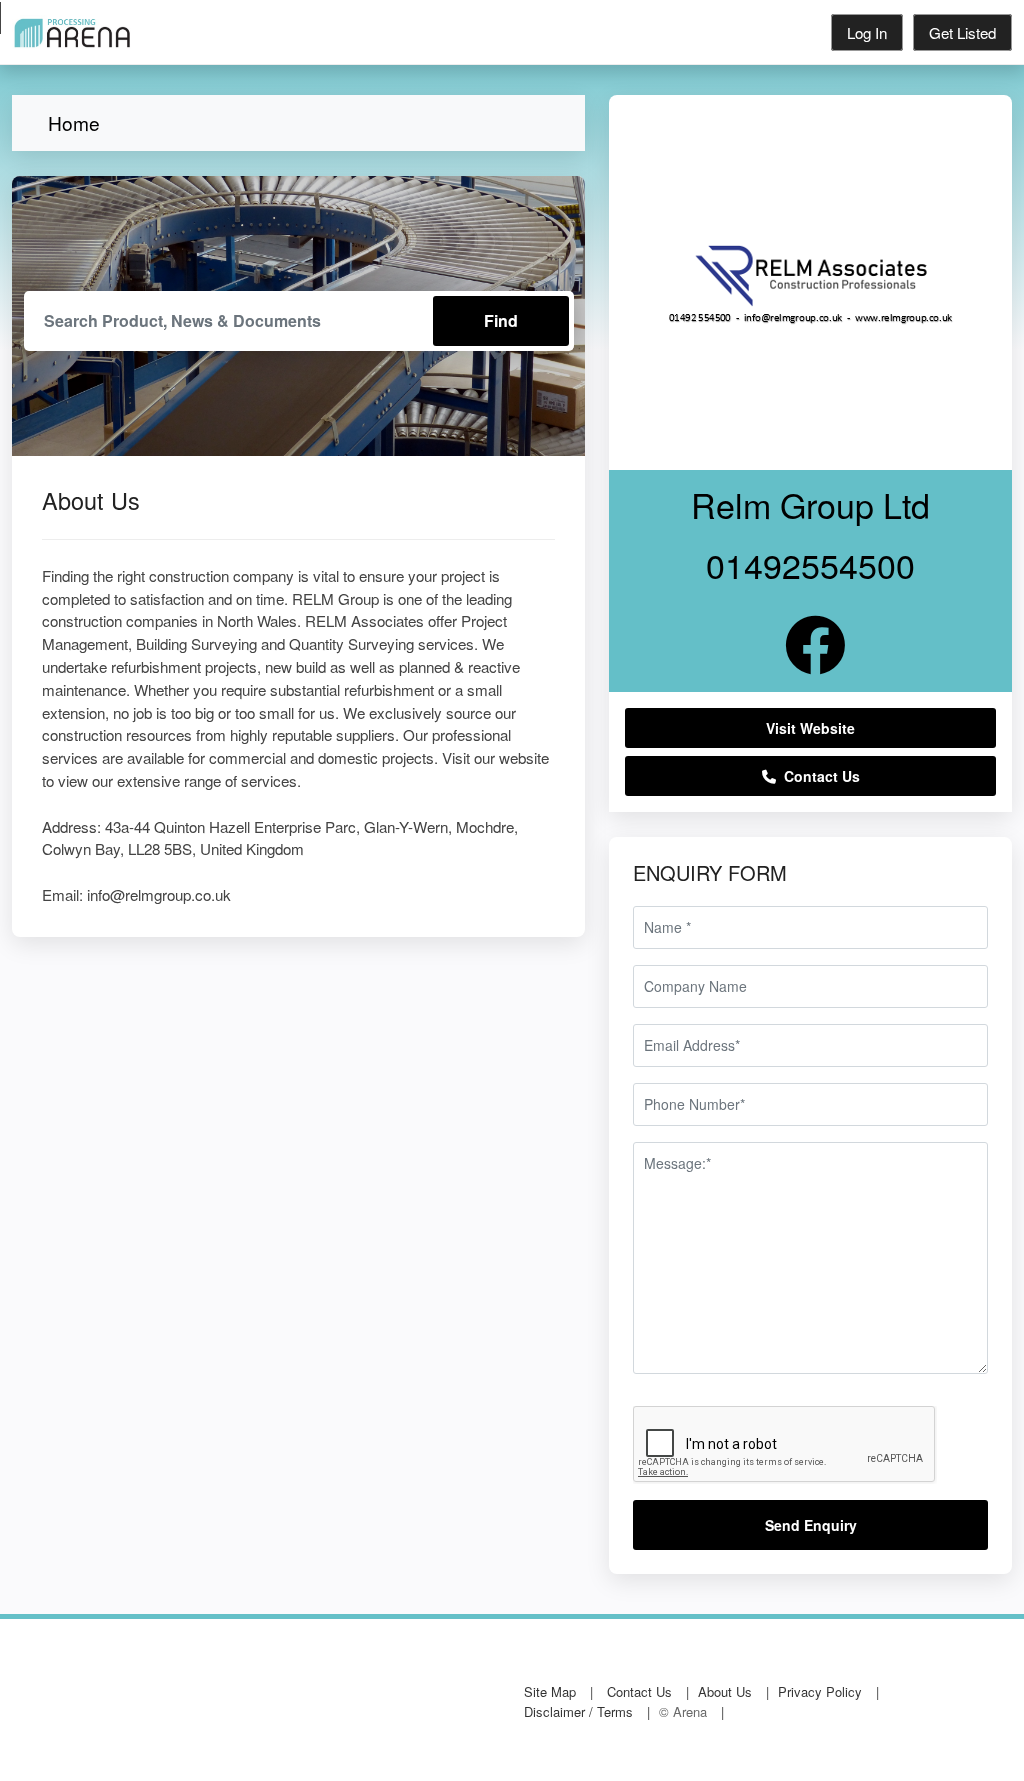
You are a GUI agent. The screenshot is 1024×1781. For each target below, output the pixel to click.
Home (74, 122)
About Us (725, 1691)
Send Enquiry (811, 1525)
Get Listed (962, 32)
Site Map (550, 1691)
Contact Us (818, 776)
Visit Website (810, 728)
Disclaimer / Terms (578, 1711)
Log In (867, 32)
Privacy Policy (820, 1691)
